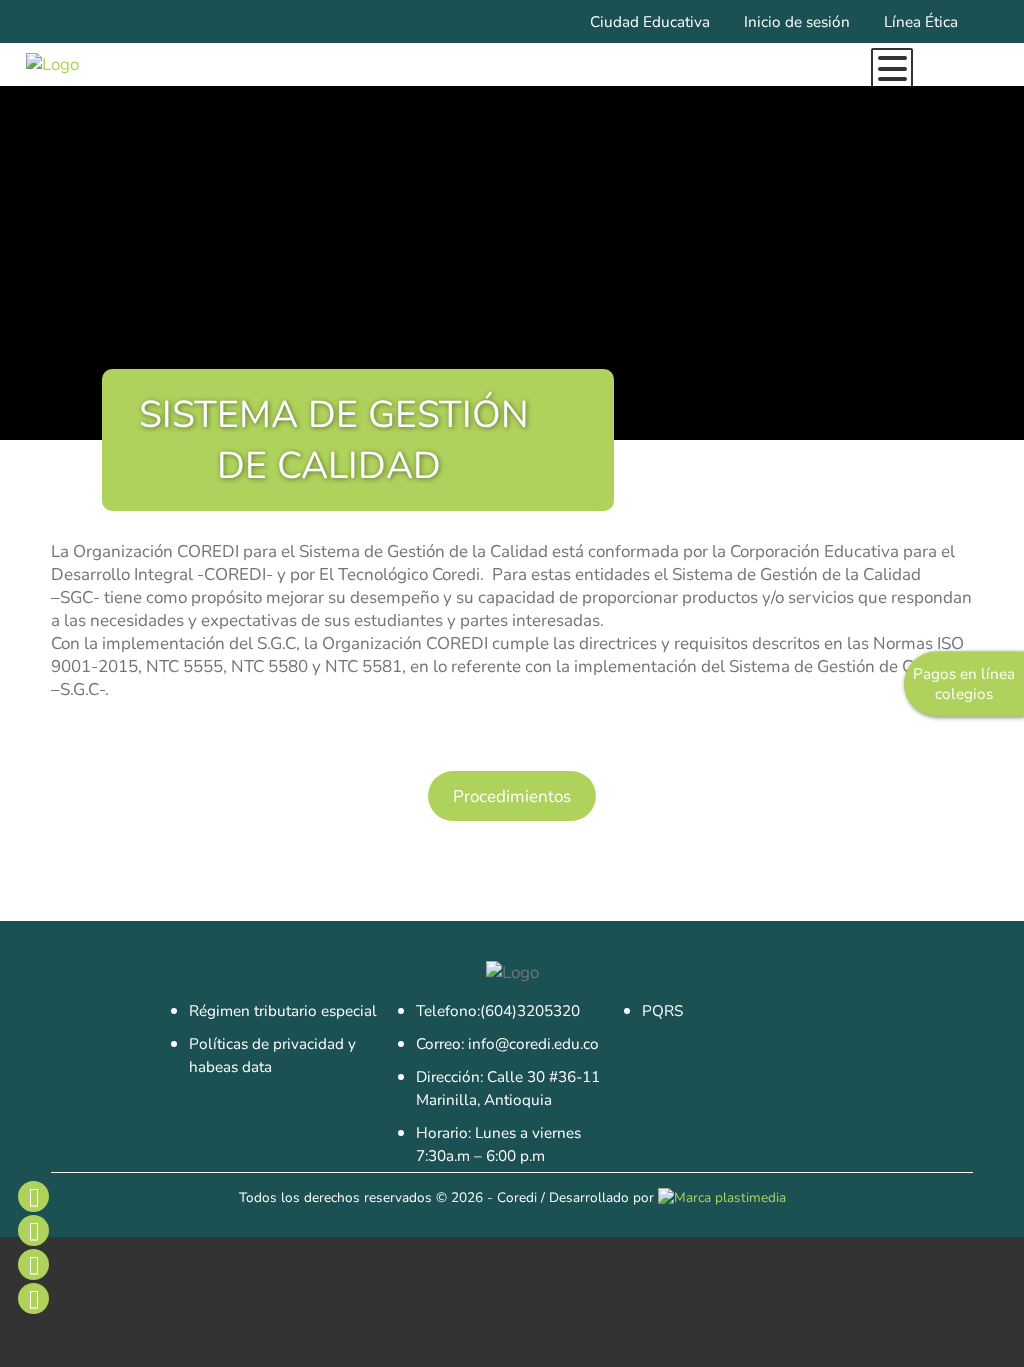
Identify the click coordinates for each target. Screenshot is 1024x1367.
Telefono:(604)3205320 (498, 1011)
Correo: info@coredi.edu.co (507, 1044)
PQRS (662, 1011)
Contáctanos (33, 1298)
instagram (33, 1230)
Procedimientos (512, 796)
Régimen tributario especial (283, 1011)
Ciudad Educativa (650, 22)
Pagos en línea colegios (964, 684)
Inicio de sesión (797, 22)
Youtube (33, 1264)
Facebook (33, 1196)
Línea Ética (921, 22)
